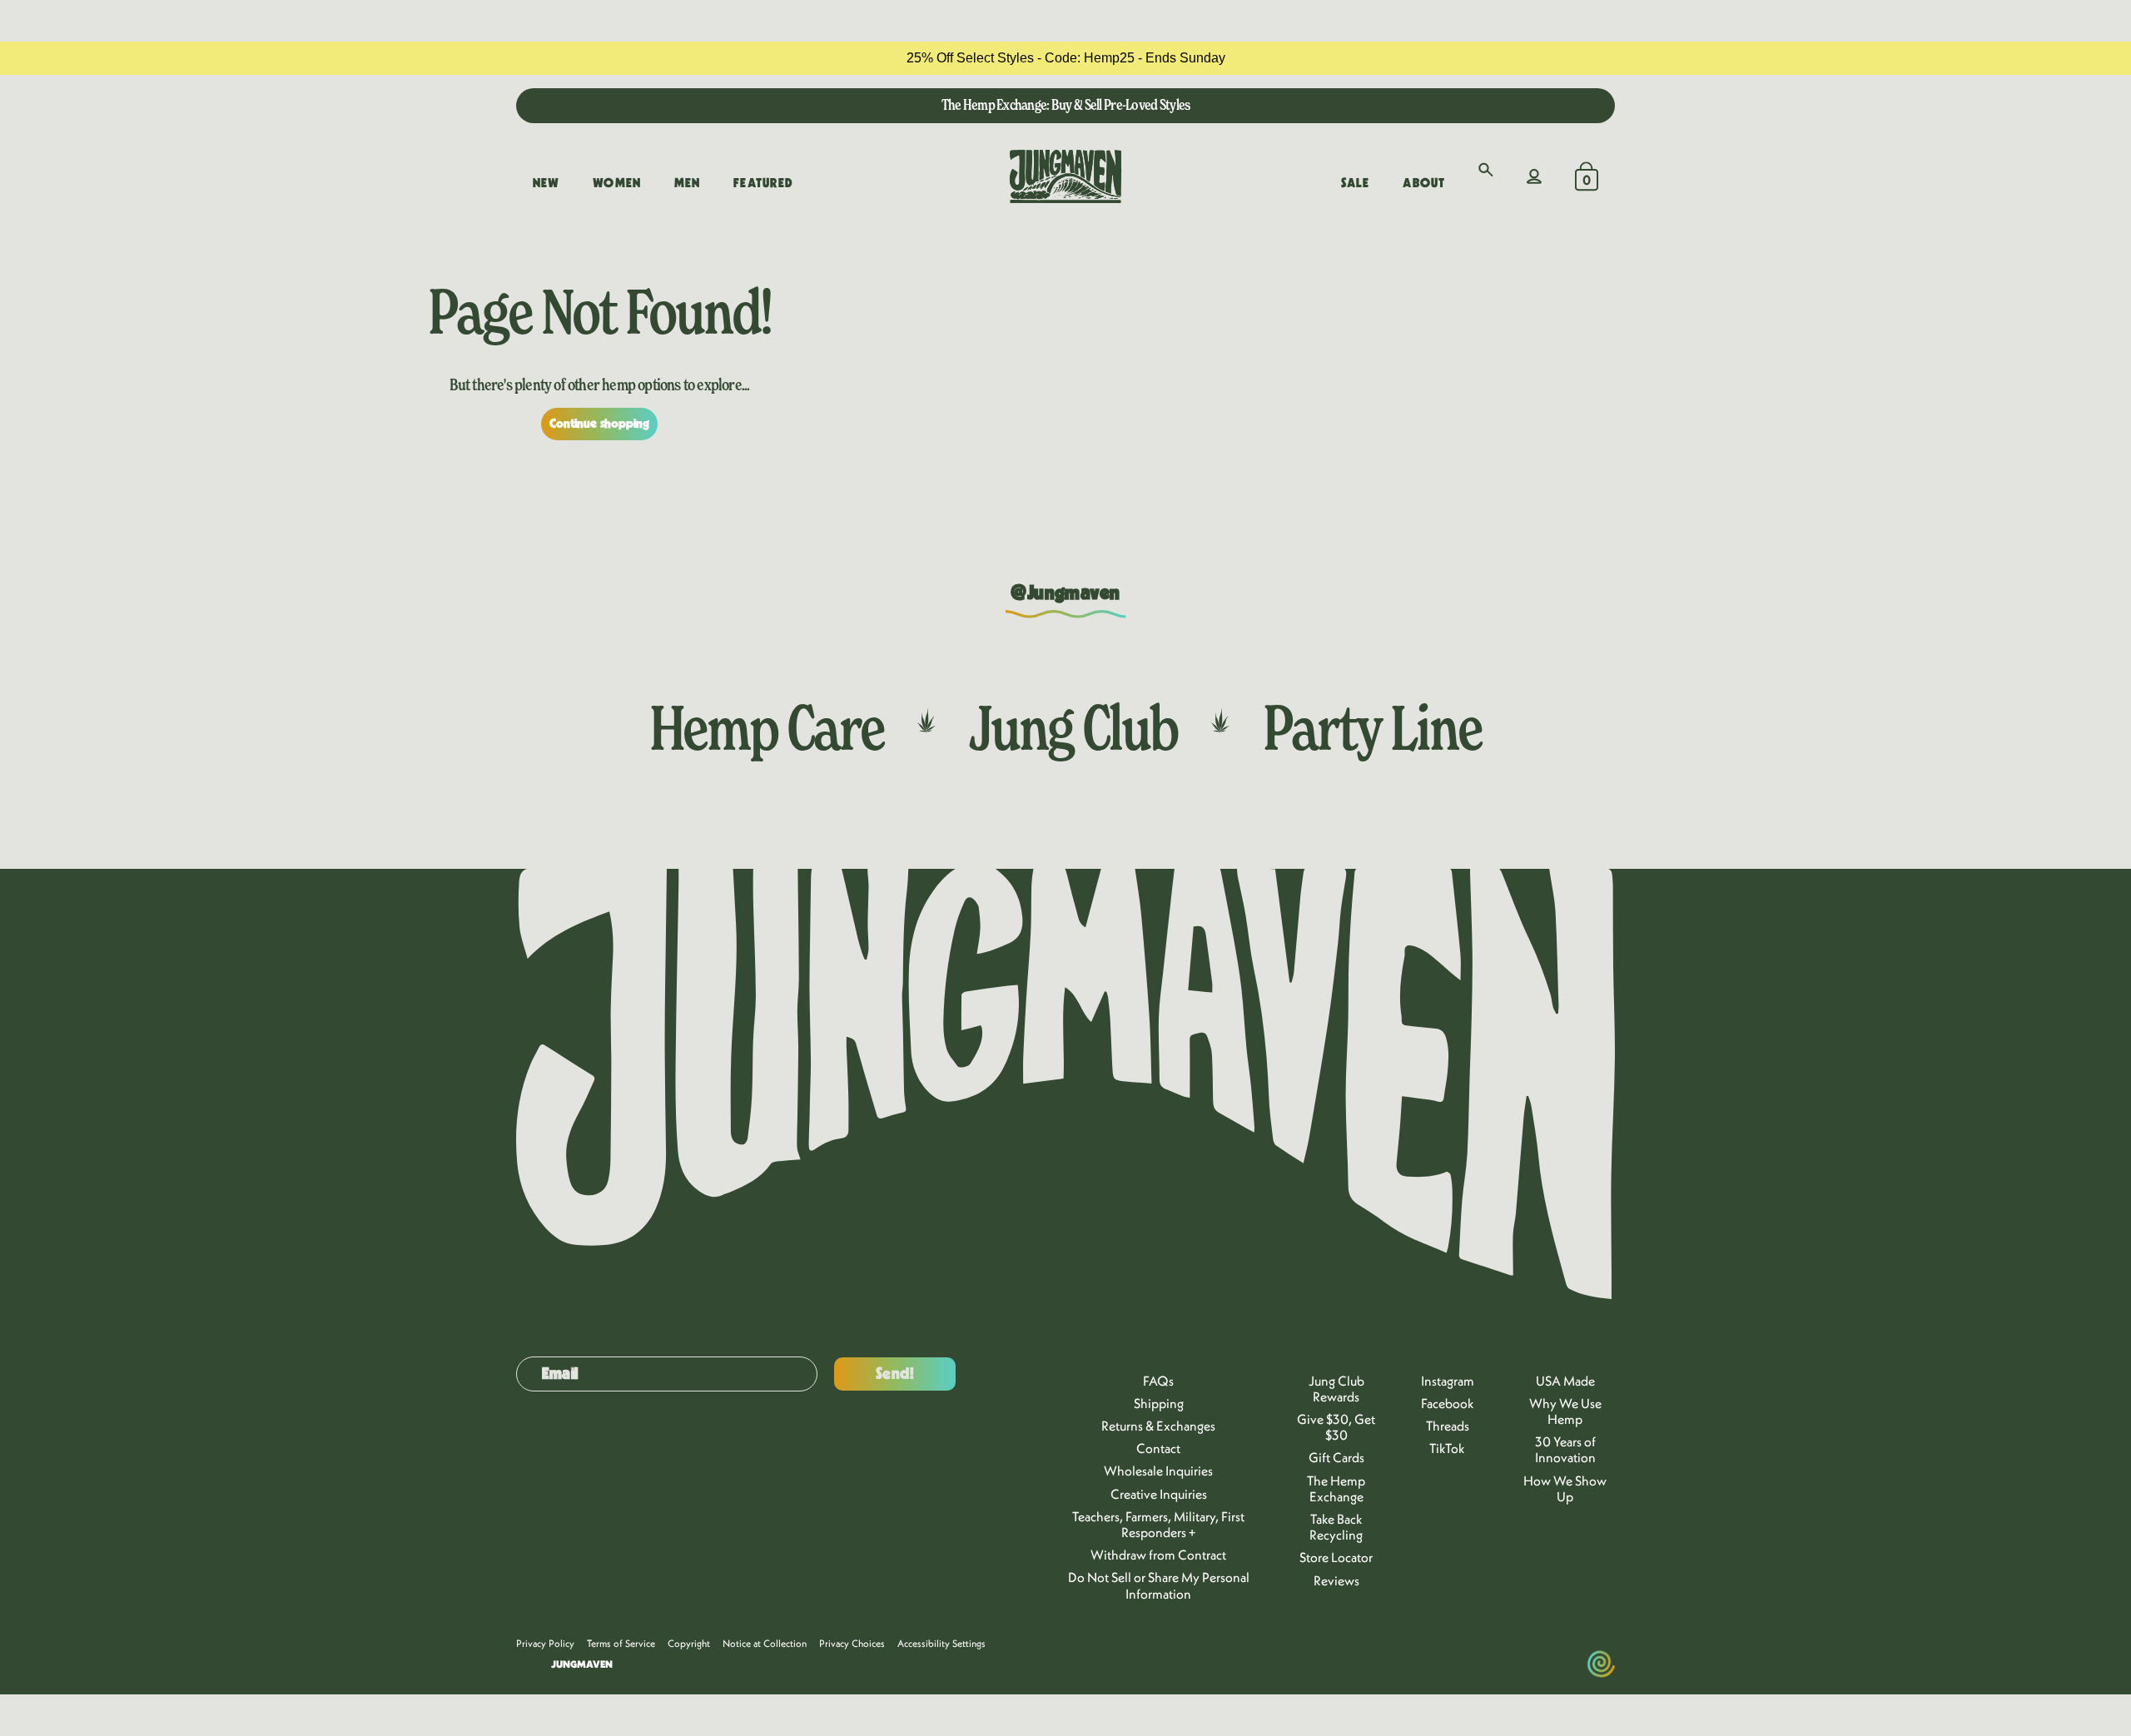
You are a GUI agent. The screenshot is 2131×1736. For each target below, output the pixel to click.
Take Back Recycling (1336, 1527)
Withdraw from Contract (1158, 1555)
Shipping (1159, 1403)
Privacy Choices (852, 1643)
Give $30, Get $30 (1336, 1427)
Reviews (1336, 1580)
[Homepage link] (1065, 176)
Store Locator (1336, 1557)
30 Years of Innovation (1565, 1449)
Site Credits (774, 1664)
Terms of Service (621, 1643)
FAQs (1158, 1381)
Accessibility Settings (941, 1643)
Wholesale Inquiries (1158, 1471)
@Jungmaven (1065, 593)
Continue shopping (600, 424)
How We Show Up (1565, 1488)
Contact (1158, 1448)
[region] (1065, 58)
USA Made (1565, 1381)
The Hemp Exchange (1336, 1488)
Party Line (1372, 727)
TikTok (1447, 1448)
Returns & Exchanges (1158, 1426)
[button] (1486, 170)
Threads (1448, 1426)
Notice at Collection (765, 1643)
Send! (895, 1374)
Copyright (689, 1643)
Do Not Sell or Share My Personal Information (1159, 1585)
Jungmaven (582, 1664)
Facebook (1448, 1403)
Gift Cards (1336, 1457)
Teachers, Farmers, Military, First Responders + (1158, 1524)
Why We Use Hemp (1565, 1411)
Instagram (1448, 1381)
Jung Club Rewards (1336, 1389)
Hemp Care (767, 727)
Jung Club (1073, 727)
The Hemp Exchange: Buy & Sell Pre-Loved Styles (1066, 104)
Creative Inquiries (1159, 1494)
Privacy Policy (545, 1643)
